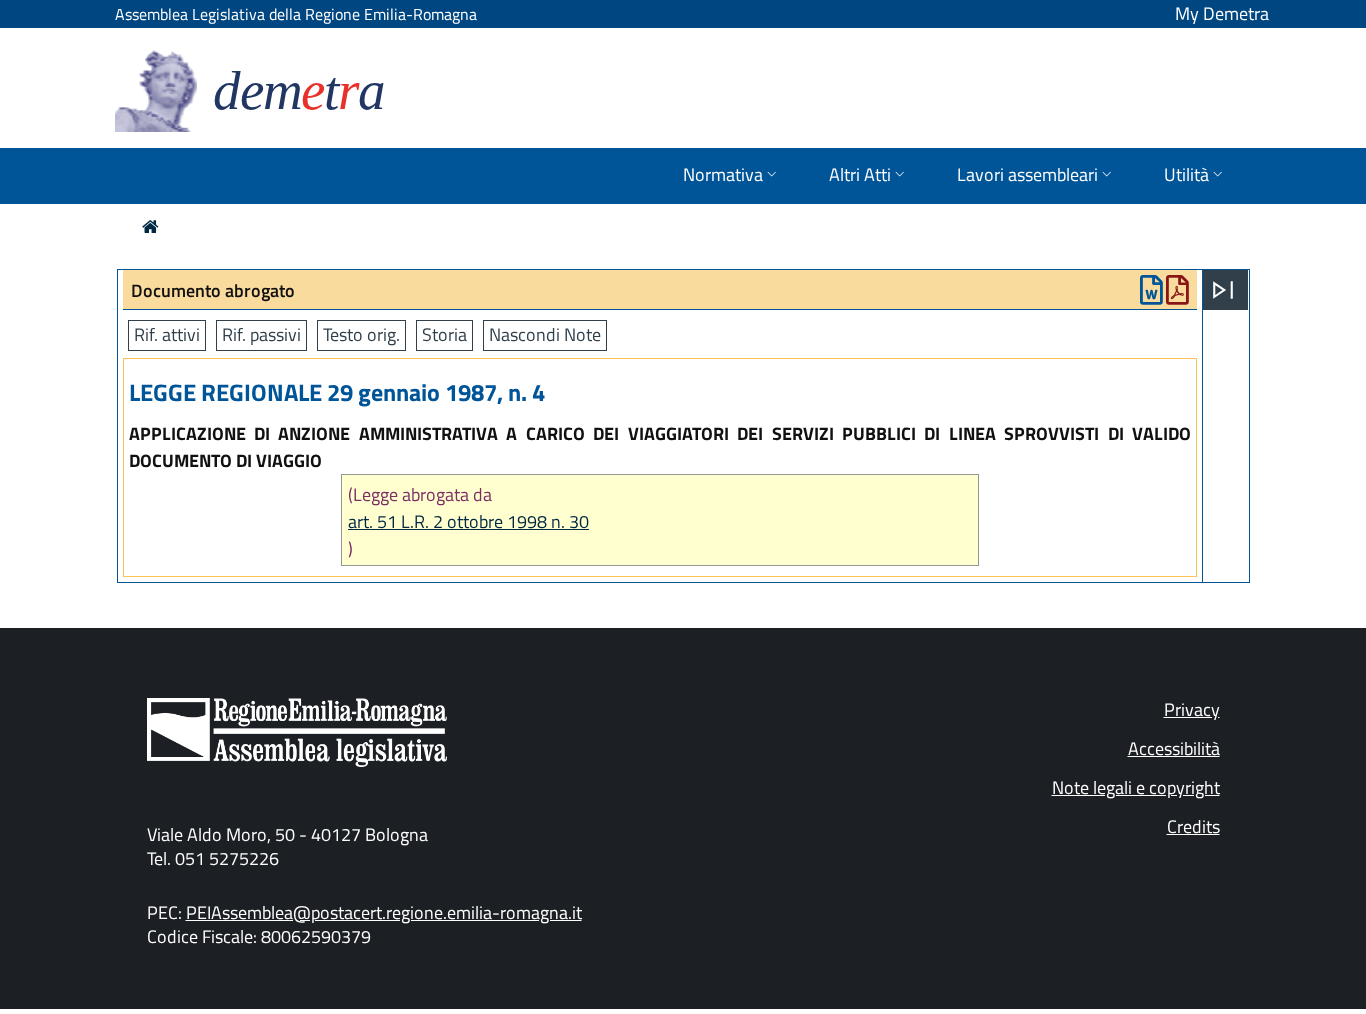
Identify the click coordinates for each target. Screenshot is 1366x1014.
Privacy (1192, 709)
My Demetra (1222, 13)
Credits (1193, 826)
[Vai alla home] (150, 226)
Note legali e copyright (1136, 787)
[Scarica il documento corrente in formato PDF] (1177, 294)
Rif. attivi (167, 334)
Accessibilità (1174, 748)
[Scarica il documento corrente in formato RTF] (1151, 294)
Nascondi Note (545, 334)
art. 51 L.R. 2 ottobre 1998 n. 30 (468, 521)
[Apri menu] (1223, 290)
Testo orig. (361, 334)
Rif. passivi (261, 334)
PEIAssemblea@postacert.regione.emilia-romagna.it (384, 912)
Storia (444, 334)
